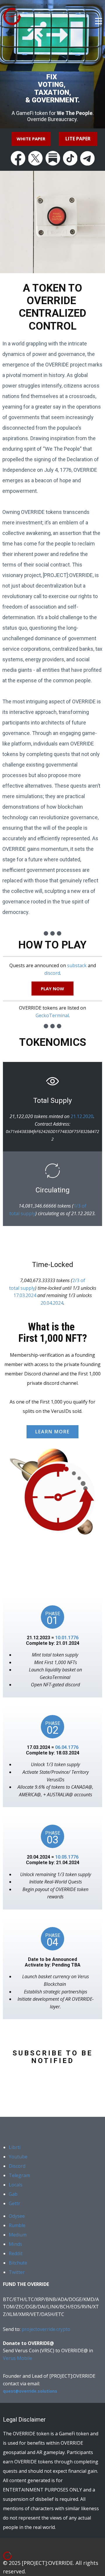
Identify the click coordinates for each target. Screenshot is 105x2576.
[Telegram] (87, 158)
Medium (18, 2235)
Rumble (17, 2225)
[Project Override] (15, 2557)
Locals (16, 2185)
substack (77, 965)
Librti (15, 2147)
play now (52, 989)
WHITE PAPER (31, 139)
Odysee (17, 2216)
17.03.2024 (25, 1295)
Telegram (19, 2175)
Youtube (18, 2157)
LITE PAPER (78, 139)
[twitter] (36, 158)
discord (52, 973)
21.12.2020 (82, 1116)
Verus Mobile (17, 2358)
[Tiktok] (70, 158)
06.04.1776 (67, 1747)
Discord (17, 2166)
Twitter (17, 2272)
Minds (15, 2244)
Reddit (16, 2253)
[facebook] (18, 158)
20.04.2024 (52, 1303)
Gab (13, 2194)
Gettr (14, 2203)
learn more (52, 1432)
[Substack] (53, 158)
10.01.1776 (67, 1638)
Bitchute (18, 2263)
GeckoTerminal (52, 1015)
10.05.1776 (67, 1857)
